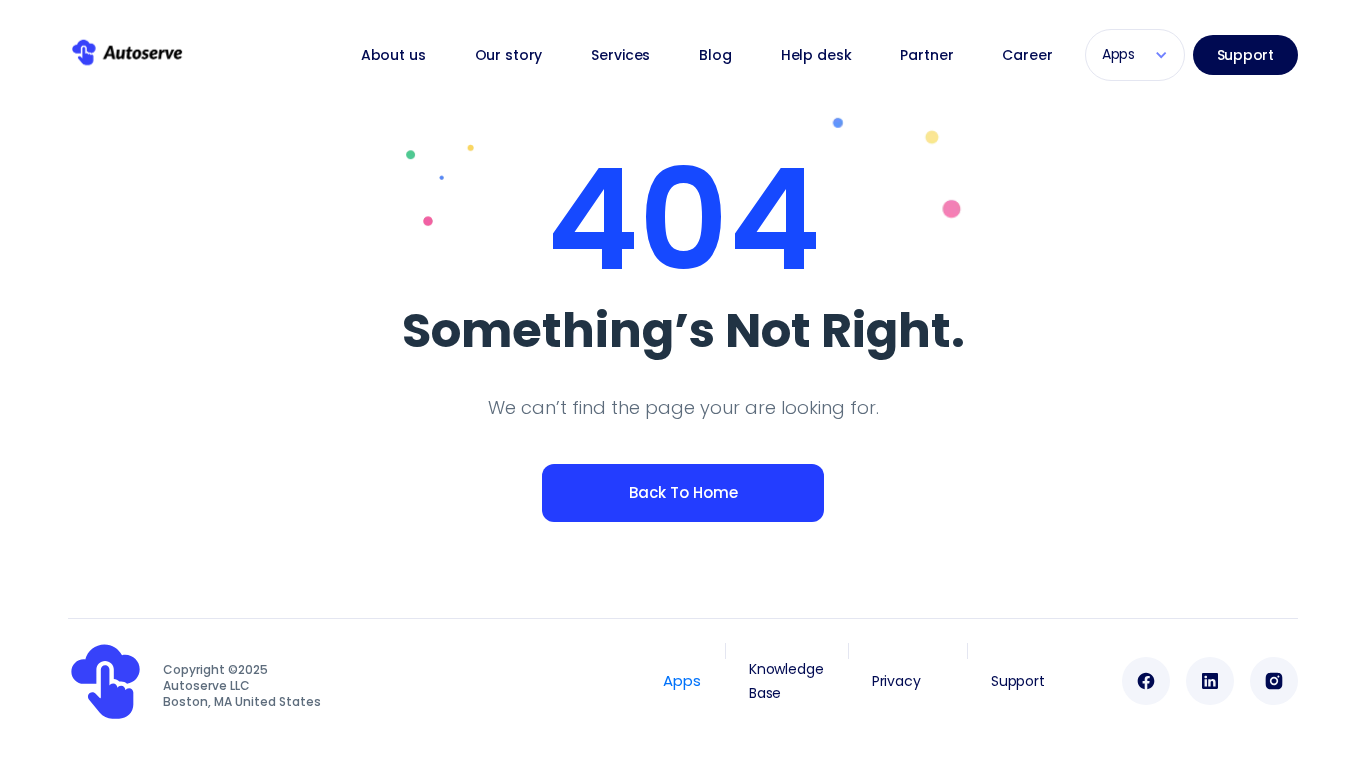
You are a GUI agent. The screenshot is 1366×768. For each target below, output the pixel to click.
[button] (1135, 54)
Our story (509, 55)
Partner (926, 55)
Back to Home (683, 492)
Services (620, 55)
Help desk (816, 55)
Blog (715, 55)
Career (1027, 55)
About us (393, 55)
